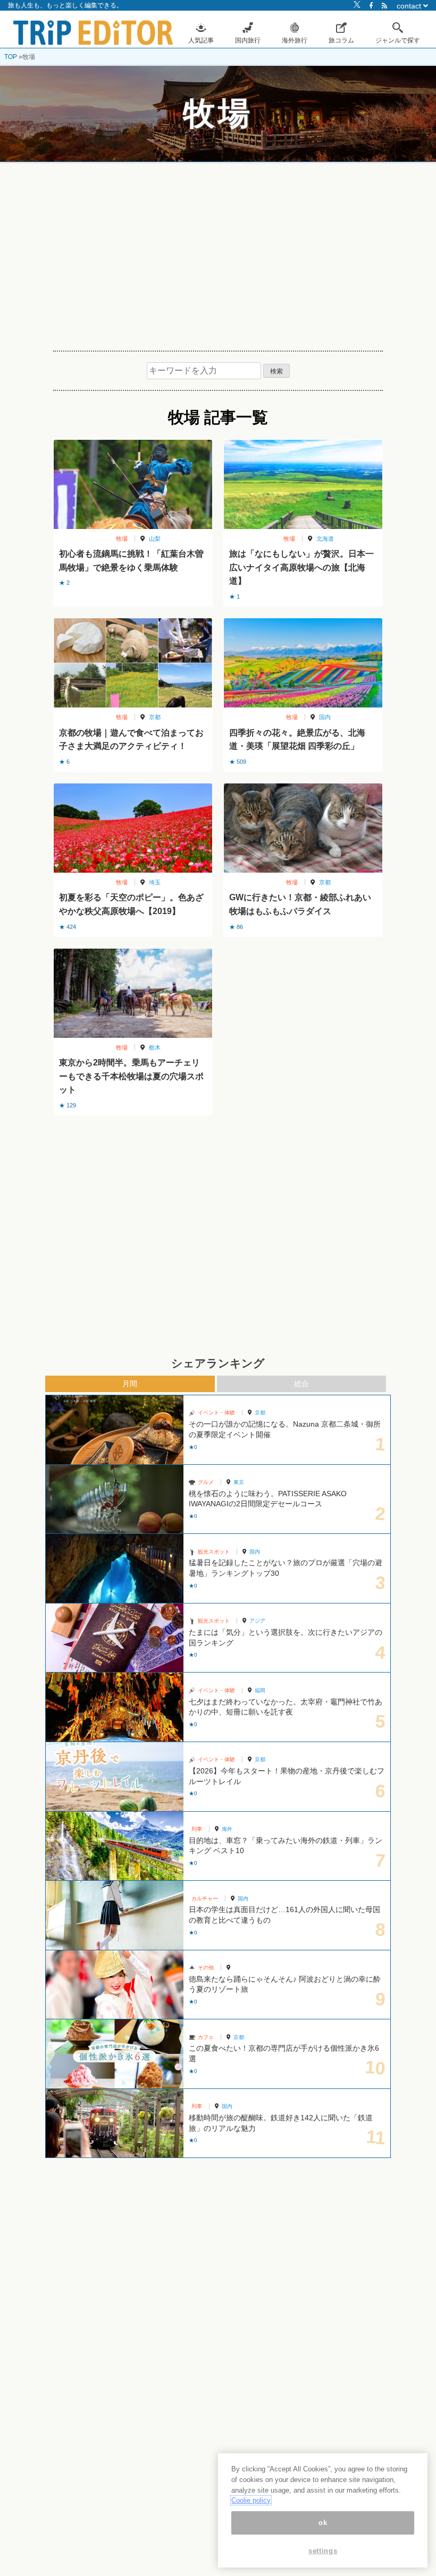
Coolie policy (251, 2500)
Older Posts (218, 1142)
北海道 (325, 539)
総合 (301, 1384)
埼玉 (155, 882)
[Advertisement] (218, 252)
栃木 (155, 1047)
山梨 (155, 539)
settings (323, 2551)
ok (323, 2523)
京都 (155, 717)
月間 (130, 1384)
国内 (325, 717)
